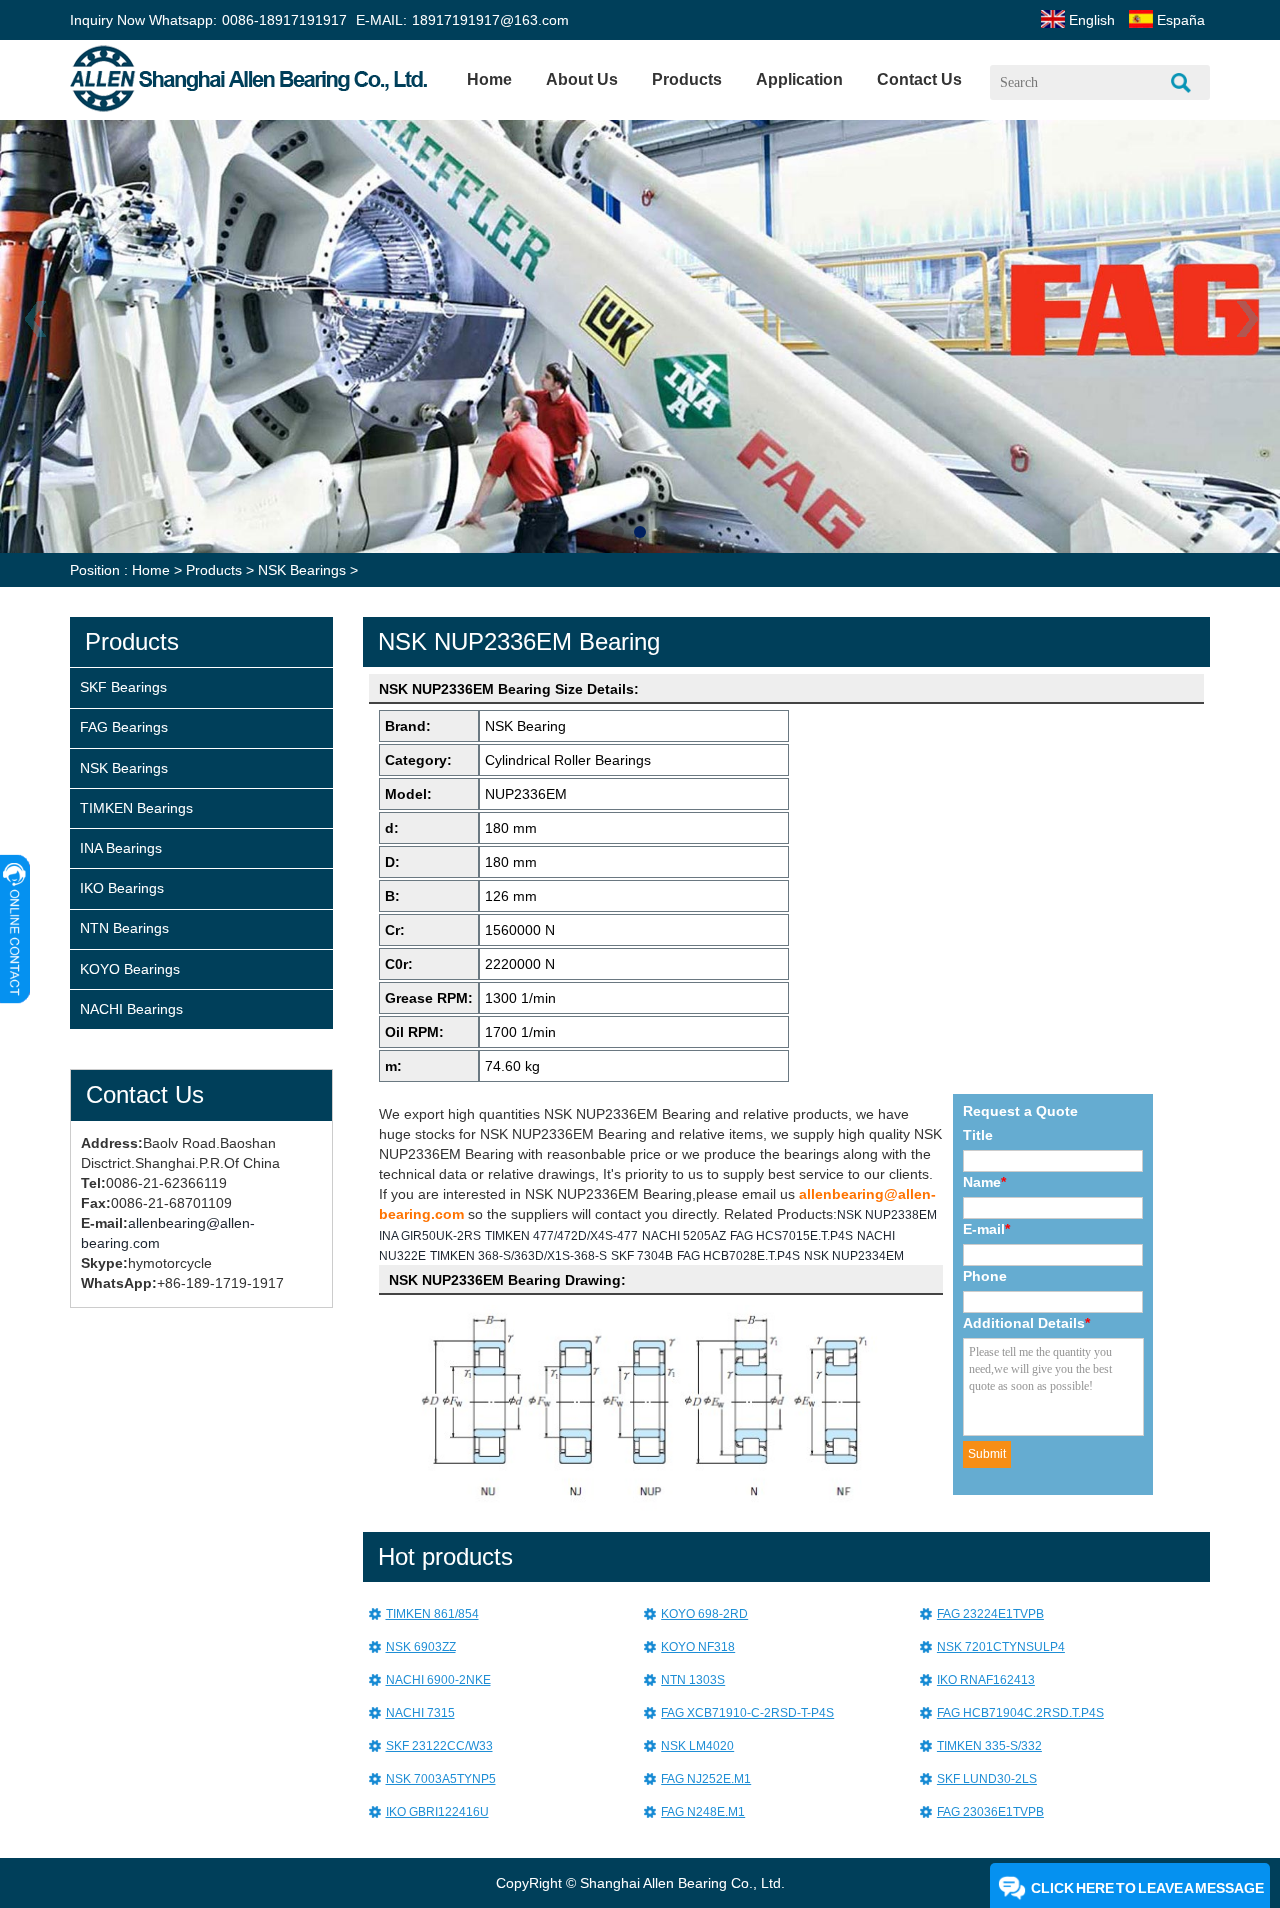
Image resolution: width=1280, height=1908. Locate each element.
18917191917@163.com (490, 20)
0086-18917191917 (284, 20)
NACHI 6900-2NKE (438, 1680)
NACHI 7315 (420, 1713)
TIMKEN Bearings (136, 808)
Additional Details (1026, 1323)
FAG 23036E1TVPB (990, 1812)
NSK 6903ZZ (421, 1647)
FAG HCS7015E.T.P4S (791, 1236)
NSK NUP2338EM (887, 1215)
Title (978, 1135)
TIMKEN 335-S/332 (989, 1746)
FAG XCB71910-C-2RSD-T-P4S (747, 1713)
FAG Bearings (124, 727)
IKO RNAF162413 (986, 1680)
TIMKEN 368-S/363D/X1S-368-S (518, 1256)
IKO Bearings (122, 888)
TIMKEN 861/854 (432, 1614)
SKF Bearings (123, 687)
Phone (985, 1276)
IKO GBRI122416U (437, 1812)
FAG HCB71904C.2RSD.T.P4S (1020, 1713)
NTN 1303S (693, 1680)
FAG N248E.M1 (703, 1812)
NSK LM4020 (697, 1746)
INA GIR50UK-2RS (430, 1236)
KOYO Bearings (130, 969)
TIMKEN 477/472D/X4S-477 (561, 1236)
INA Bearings (121, 848)
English (1090, 20)
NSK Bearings (302, 570)
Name (984, 1182)
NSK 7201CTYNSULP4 (1001, 1647)
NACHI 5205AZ (684, 1236)
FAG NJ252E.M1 (706, 1779)
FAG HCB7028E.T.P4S (738, 1256)
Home (489, 79)
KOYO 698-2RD (704, 1614)
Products (214, 570)
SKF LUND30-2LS (987, 1779)
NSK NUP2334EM (854, 1256)
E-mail (986, 1229)
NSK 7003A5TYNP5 (441, 1779)
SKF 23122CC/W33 (439, 1746)
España (1179, 20)
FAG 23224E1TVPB (990, 1614)
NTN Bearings (124, 928)
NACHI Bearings (131, 1009)
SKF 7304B (642, 1256)
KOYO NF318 (698, 1647)
